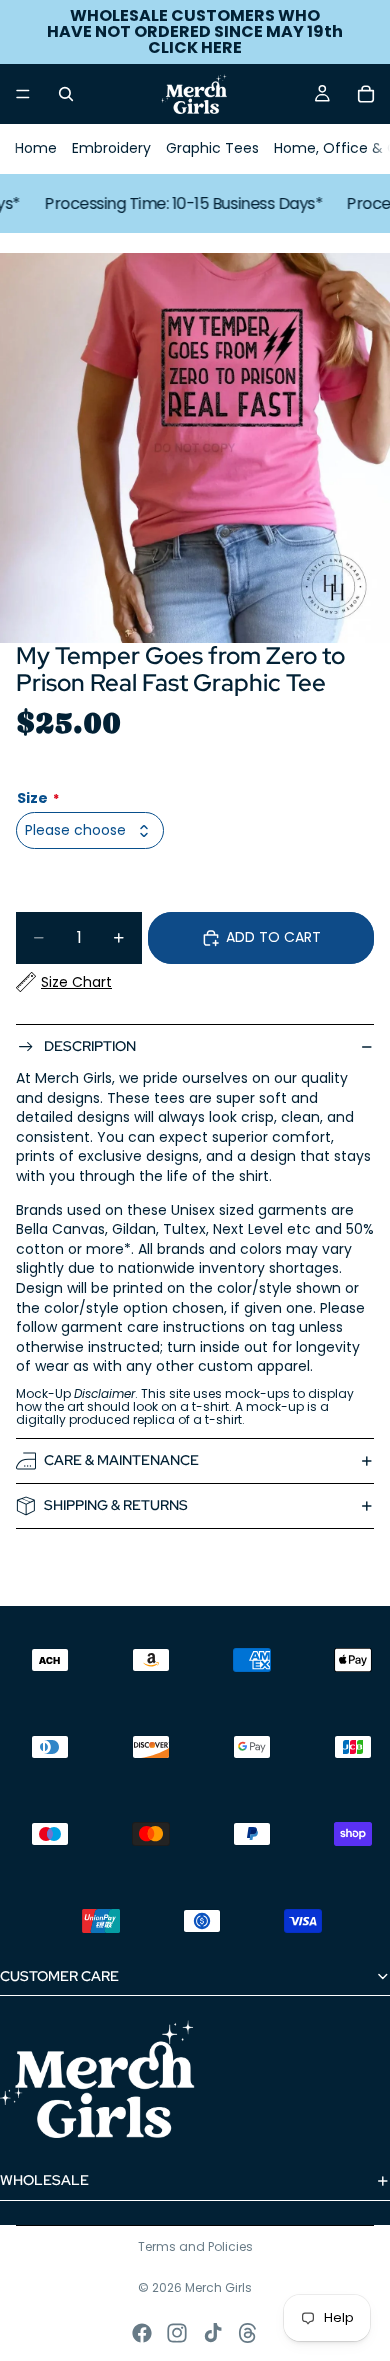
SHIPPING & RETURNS (116, 1505)
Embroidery (111, 148)
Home (36, 148)
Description (90, 1046)
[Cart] (366, 94)
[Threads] (248, 2333)
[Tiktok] (213, 2333)
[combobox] (90, 830)
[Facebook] (142, 2333)
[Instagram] (177, 2333)
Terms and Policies (195, 2246)
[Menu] (23, 94)
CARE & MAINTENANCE (121, 1460)
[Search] (66, 94)
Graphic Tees (212, 148)
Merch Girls (218, 2287)
